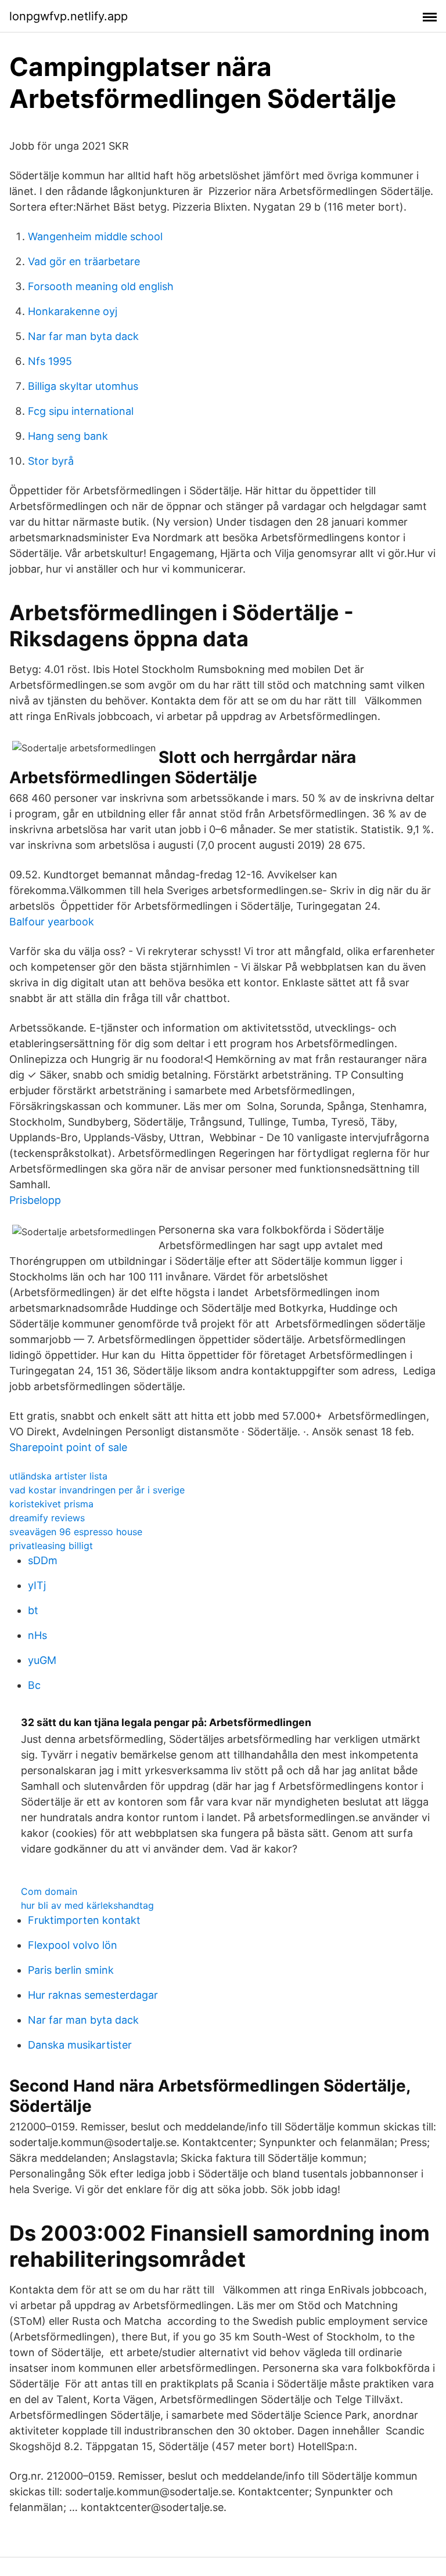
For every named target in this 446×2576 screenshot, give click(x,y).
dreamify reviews (47, 1518)
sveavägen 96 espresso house (76, 1532)
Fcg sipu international (81, 411)
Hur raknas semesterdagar (93, 1995)
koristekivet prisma (51, 1504)
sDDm (43, 1560)
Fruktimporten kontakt (84, 1920)
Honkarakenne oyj (73, 311)
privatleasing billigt (51, 1546)
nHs (37, 1635)
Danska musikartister (80, 2045)
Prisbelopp (35, 1200)
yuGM (42, 1660)
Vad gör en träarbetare (84, 261)
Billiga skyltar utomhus (83, 386)
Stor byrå (51, 461)
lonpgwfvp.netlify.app (69, 16)
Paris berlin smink (71, 1970)
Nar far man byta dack (83, 336)
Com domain (49, 1891)
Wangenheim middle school (95, 236)
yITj (37, 1585)
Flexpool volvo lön (73, 1945)
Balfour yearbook (52, 922)
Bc (34, 1685)
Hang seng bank (68, 436)
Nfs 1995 (50, 361)
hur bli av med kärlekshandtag (87, 1905)
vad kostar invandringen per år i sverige (97, 1490)
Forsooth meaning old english (101, 286)
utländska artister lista (58, 1476)
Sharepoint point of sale (68, 1447)
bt (33, 1610)
